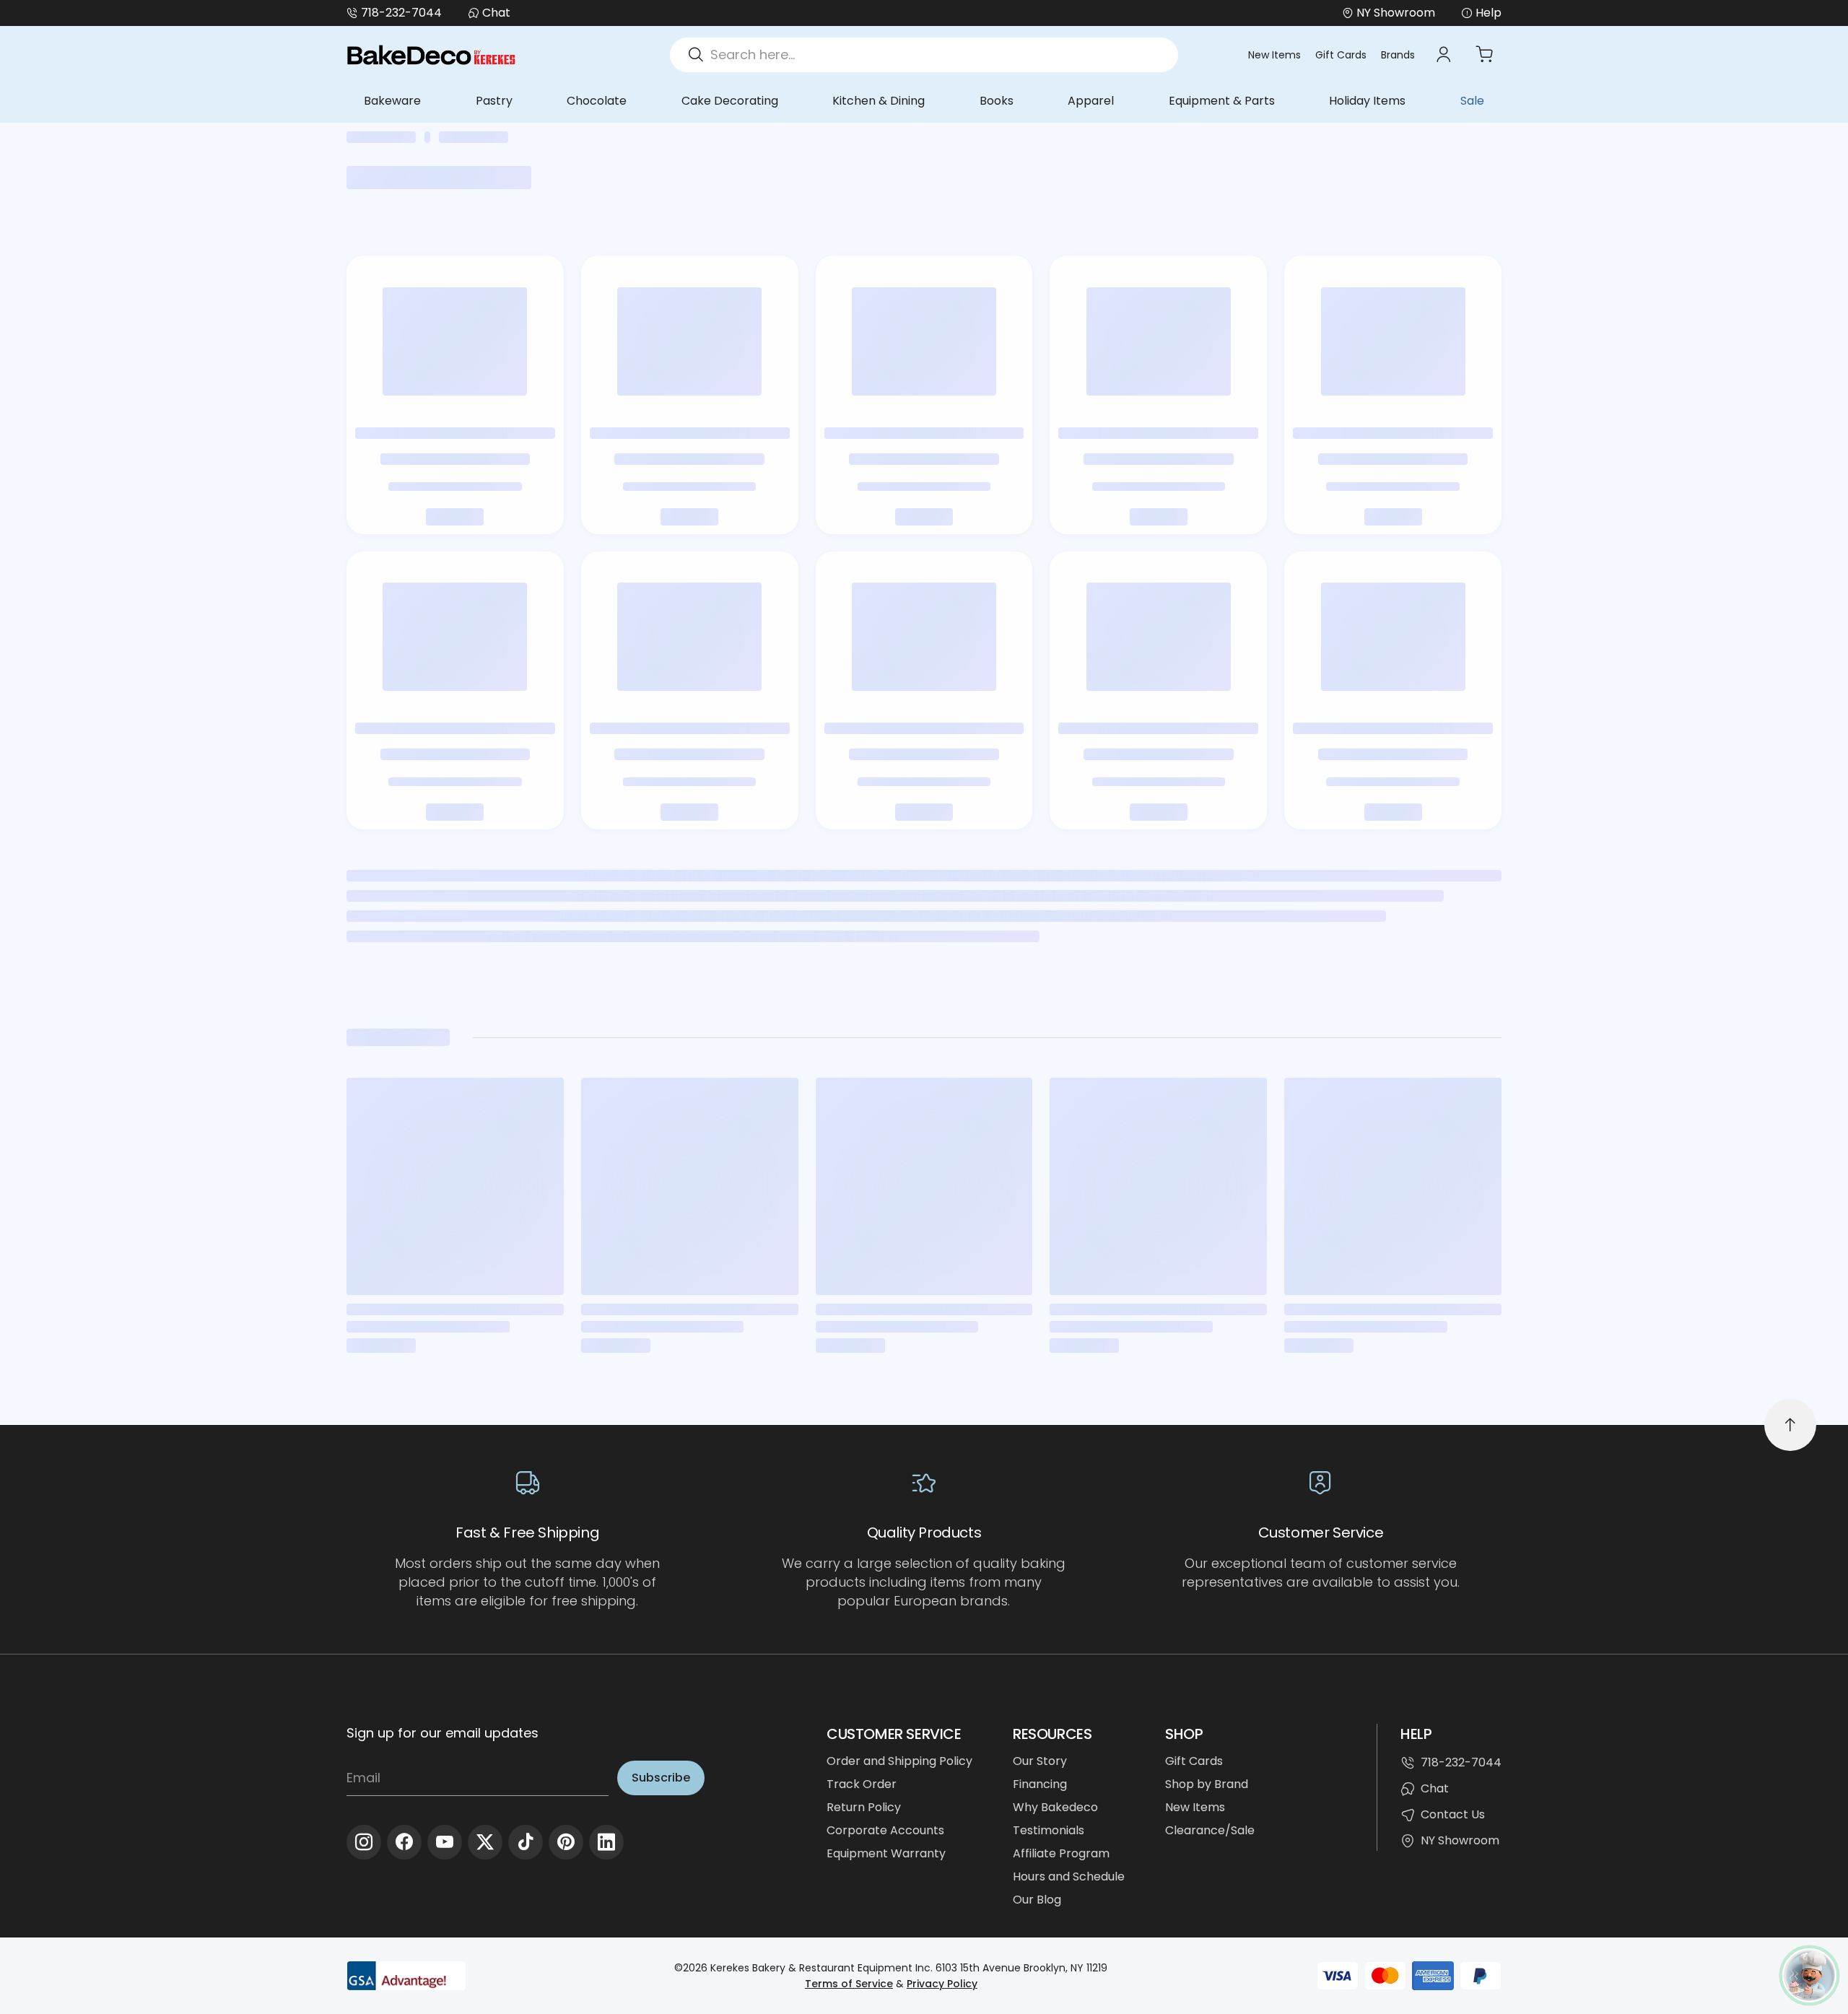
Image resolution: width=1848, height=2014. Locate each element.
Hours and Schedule (1069, 1876)
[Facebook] (404, 1842)
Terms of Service (849, 1984)
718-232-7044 (401, 13)
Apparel (1091, 101)
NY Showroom (1460, 1840)
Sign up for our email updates (443, 1733)
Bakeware (392, 101)
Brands (1398, 55)
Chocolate (597, 101)
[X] (485, 1842)
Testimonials (1049, 1830)
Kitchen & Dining (879, 101)
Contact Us (1453, 1814)
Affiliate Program (1061, 1853)
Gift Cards (1341, 55)
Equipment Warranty (886, 1853)
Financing (1040, 1784)
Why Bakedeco (1055, 1807)
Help (1489, 13)
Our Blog (1037, 1900)
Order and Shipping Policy (899, 1761)
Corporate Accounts (885, 1830)
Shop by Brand (1207, 1784)
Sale (1472, 101)
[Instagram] (364, 1842)
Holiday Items (1367, 101)
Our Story (1040, 1761)
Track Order (862, 1784)
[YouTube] (445, 1842)
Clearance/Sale (1210, 1830)
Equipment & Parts (1222, 101)
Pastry (494, 101)
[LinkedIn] (606, 1842)
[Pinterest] (566, 1842)
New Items (1274, 55)
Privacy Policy (942, 1984)
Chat (496, 13)
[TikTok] (526, 1842)
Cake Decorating (730, 101)
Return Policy (864, 1807)
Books (997, 101)
